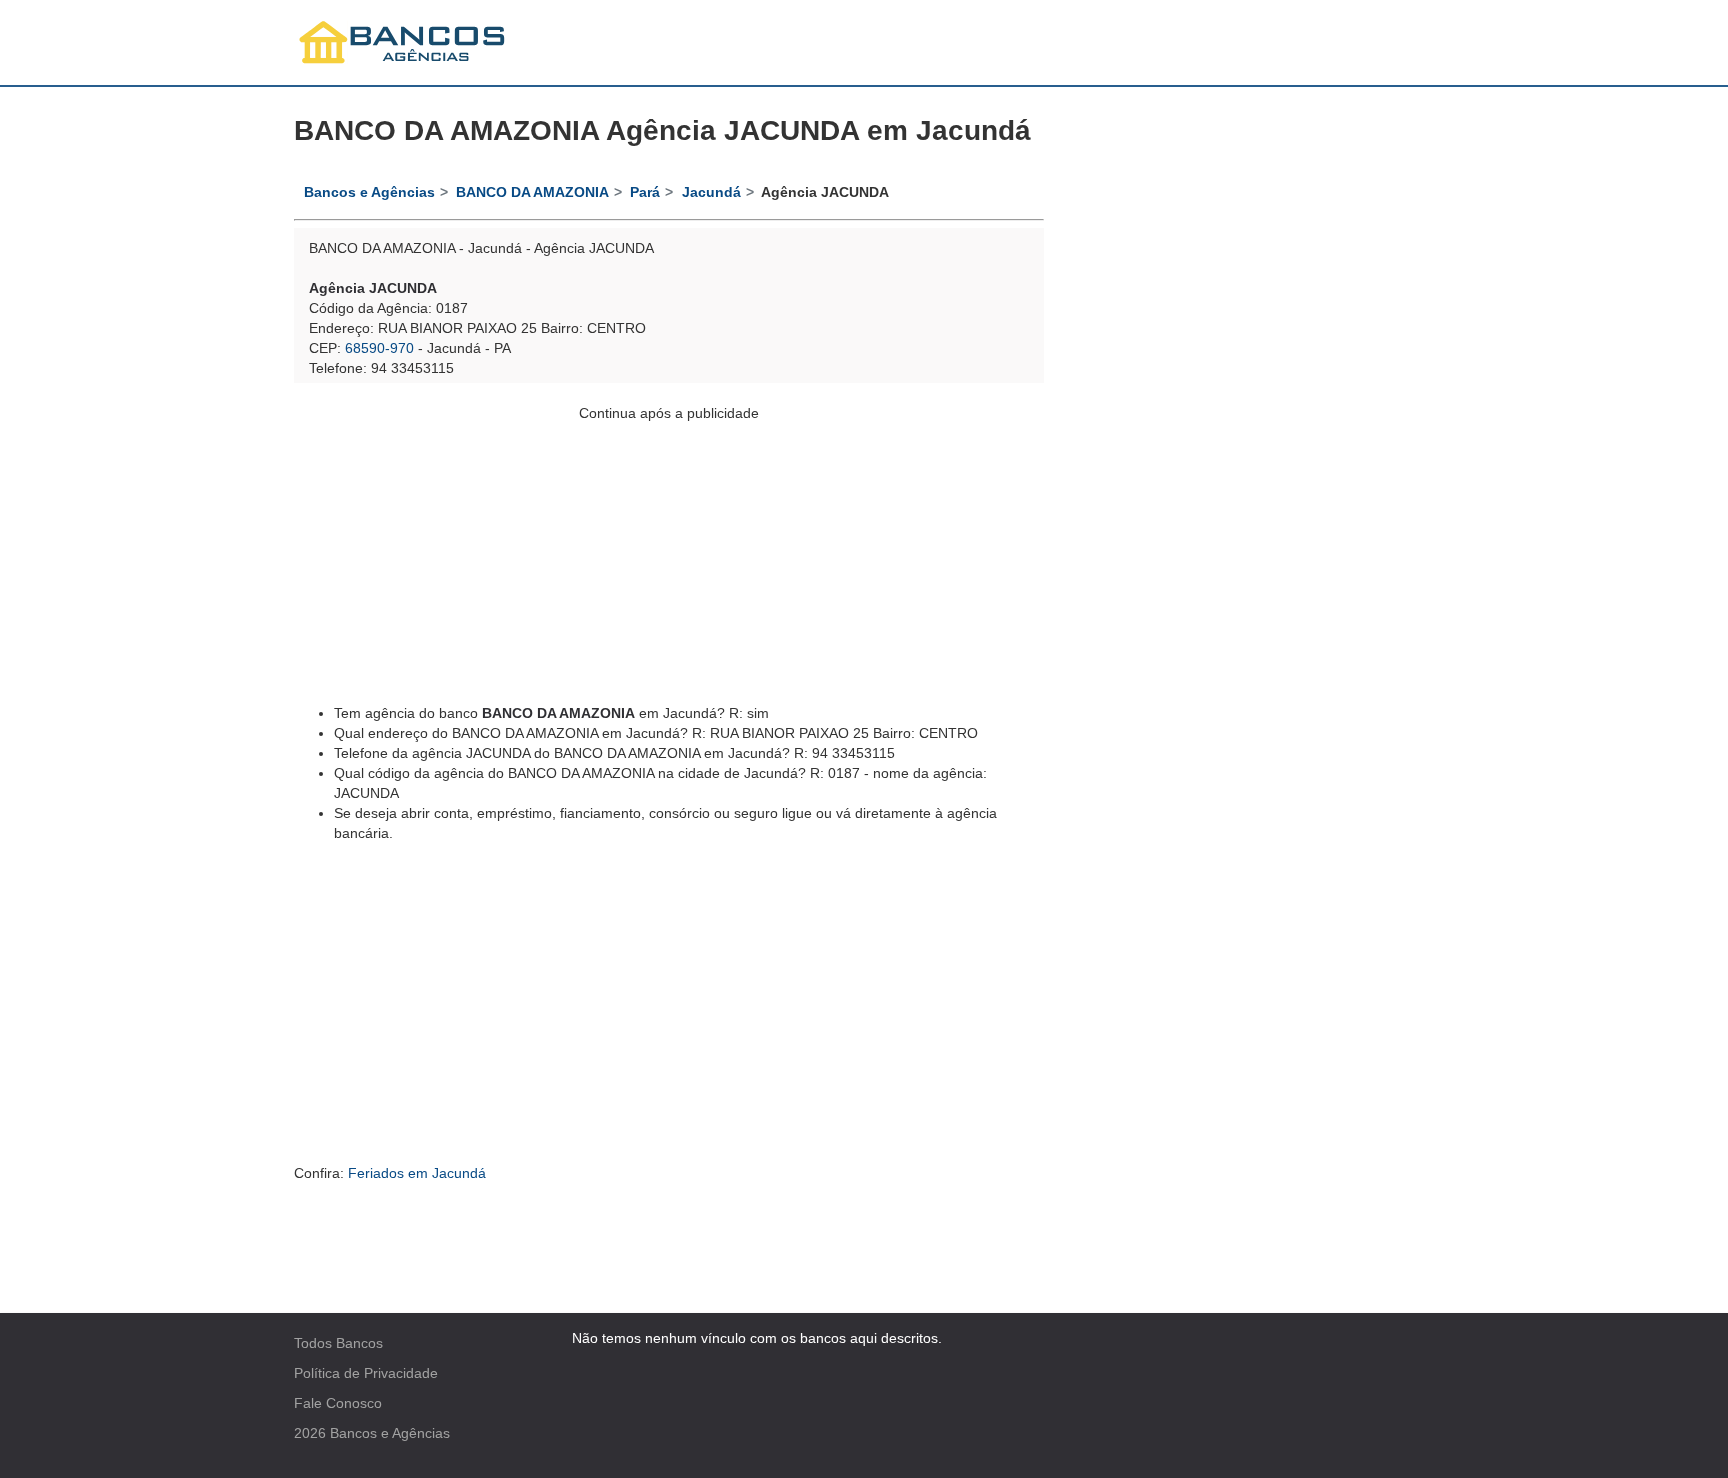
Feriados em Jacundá (417, 1173)
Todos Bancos (338, 1343)
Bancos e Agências (390, 1433)
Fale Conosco (338, 1403)
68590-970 (379, 348)
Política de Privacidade (366, 1373)
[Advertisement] (669, 563)
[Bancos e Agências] (403, 42)
